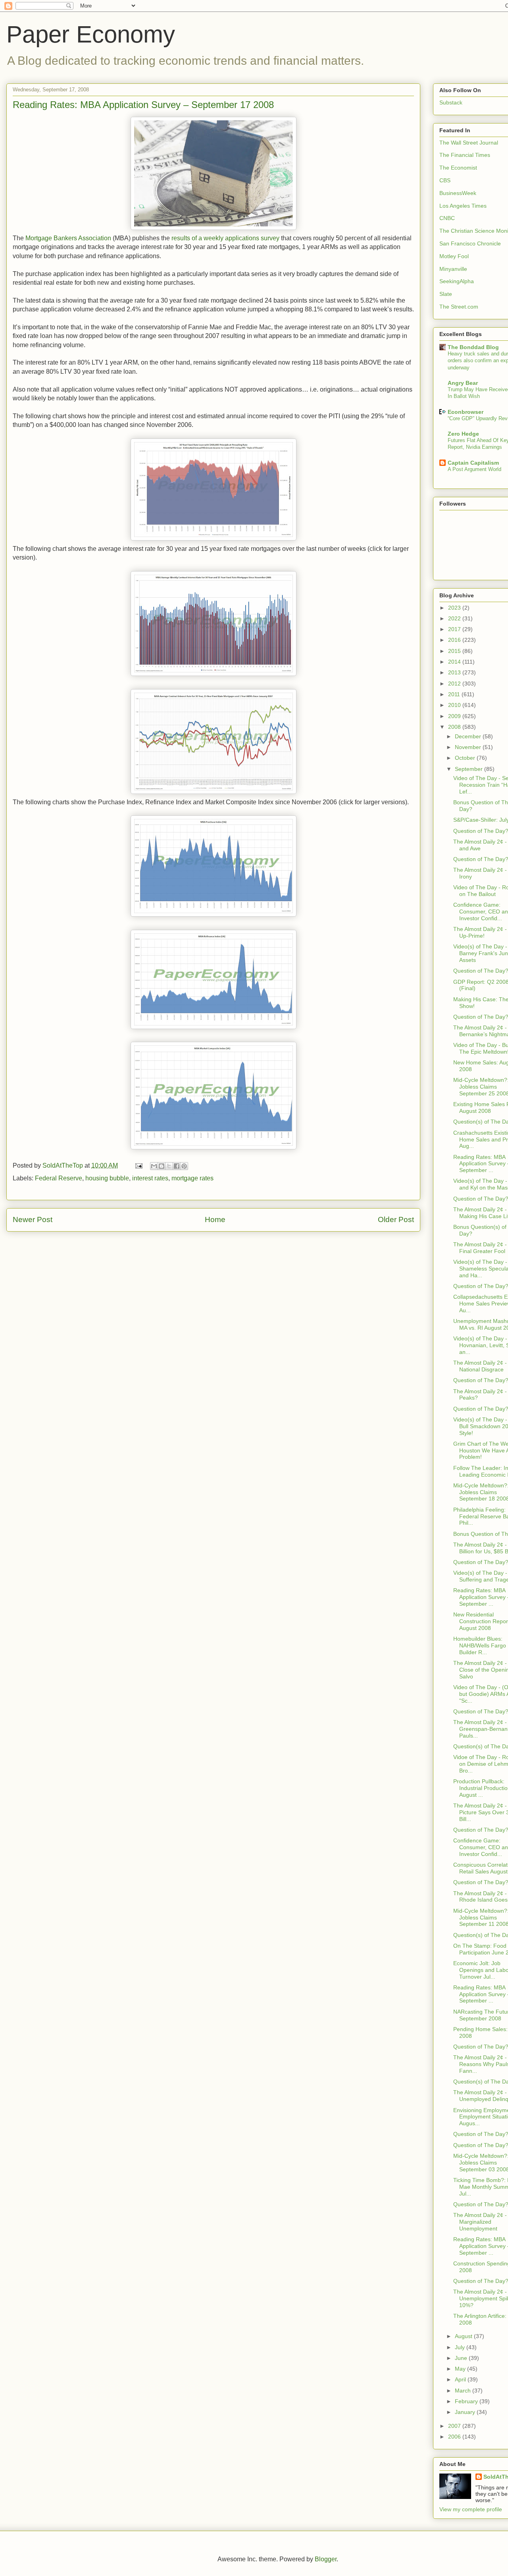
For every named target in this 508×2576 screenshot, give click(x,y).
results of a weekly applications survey (225, 238)
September (470, 769)
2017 (455, 629)
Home (215, 1219)
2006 (455, 2437)
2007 (455, 2426)
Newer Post (33, 1219)
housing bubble (107, 1178)
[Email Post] (138, 1165)
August (464, 2336)
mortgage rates (192, 1178)
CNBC (447, 218)
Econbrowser (466, 412)
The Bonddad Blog (473, 347)
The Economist (458, 168)
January (466, 2412)
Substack (451, 102)
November (469, 747)
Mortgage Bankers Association (68, 238)
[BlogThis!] (162, 1166)
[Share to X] (169, 1166)
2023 (455, 608)
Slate (446, 294)
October (466, 758)
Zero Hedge (463, 434)
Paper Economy (91, 34)
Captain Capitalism (473, 463)
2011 (455, 694)
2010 (455, 705)
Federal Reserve (59, 1178)
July (461, 2347)
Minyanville (453, 269)
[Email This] (154, 1166)
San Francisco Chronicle (470, 243)
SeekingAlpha (457, 281)
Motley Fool (454, 256)
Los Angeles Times (463, 206)
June (462, 2358)
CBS (445, 180)
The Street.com (459, 307)
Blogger (326, 2559)
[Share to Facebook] (177, 1166)
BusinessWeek (458, 193)
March (464, 2391)
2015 (455, 651)
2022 (455, 618)
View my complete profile (471, 2509)
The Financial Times (465, 155)
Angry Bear (463, 383)
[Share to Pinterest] (184, 1166)
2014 (455, 662)
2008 (455, 727)
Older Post (396, 1219)
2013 (455, 672)
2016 (455, 640)
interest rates (150, 1178)
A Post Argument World (474, 469)
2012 (455, 684)
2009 (455, 716)
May (461, 2369)
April (461, 2379)
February (467, 2401)
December (469, 736)
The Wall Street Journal (469, 143)
